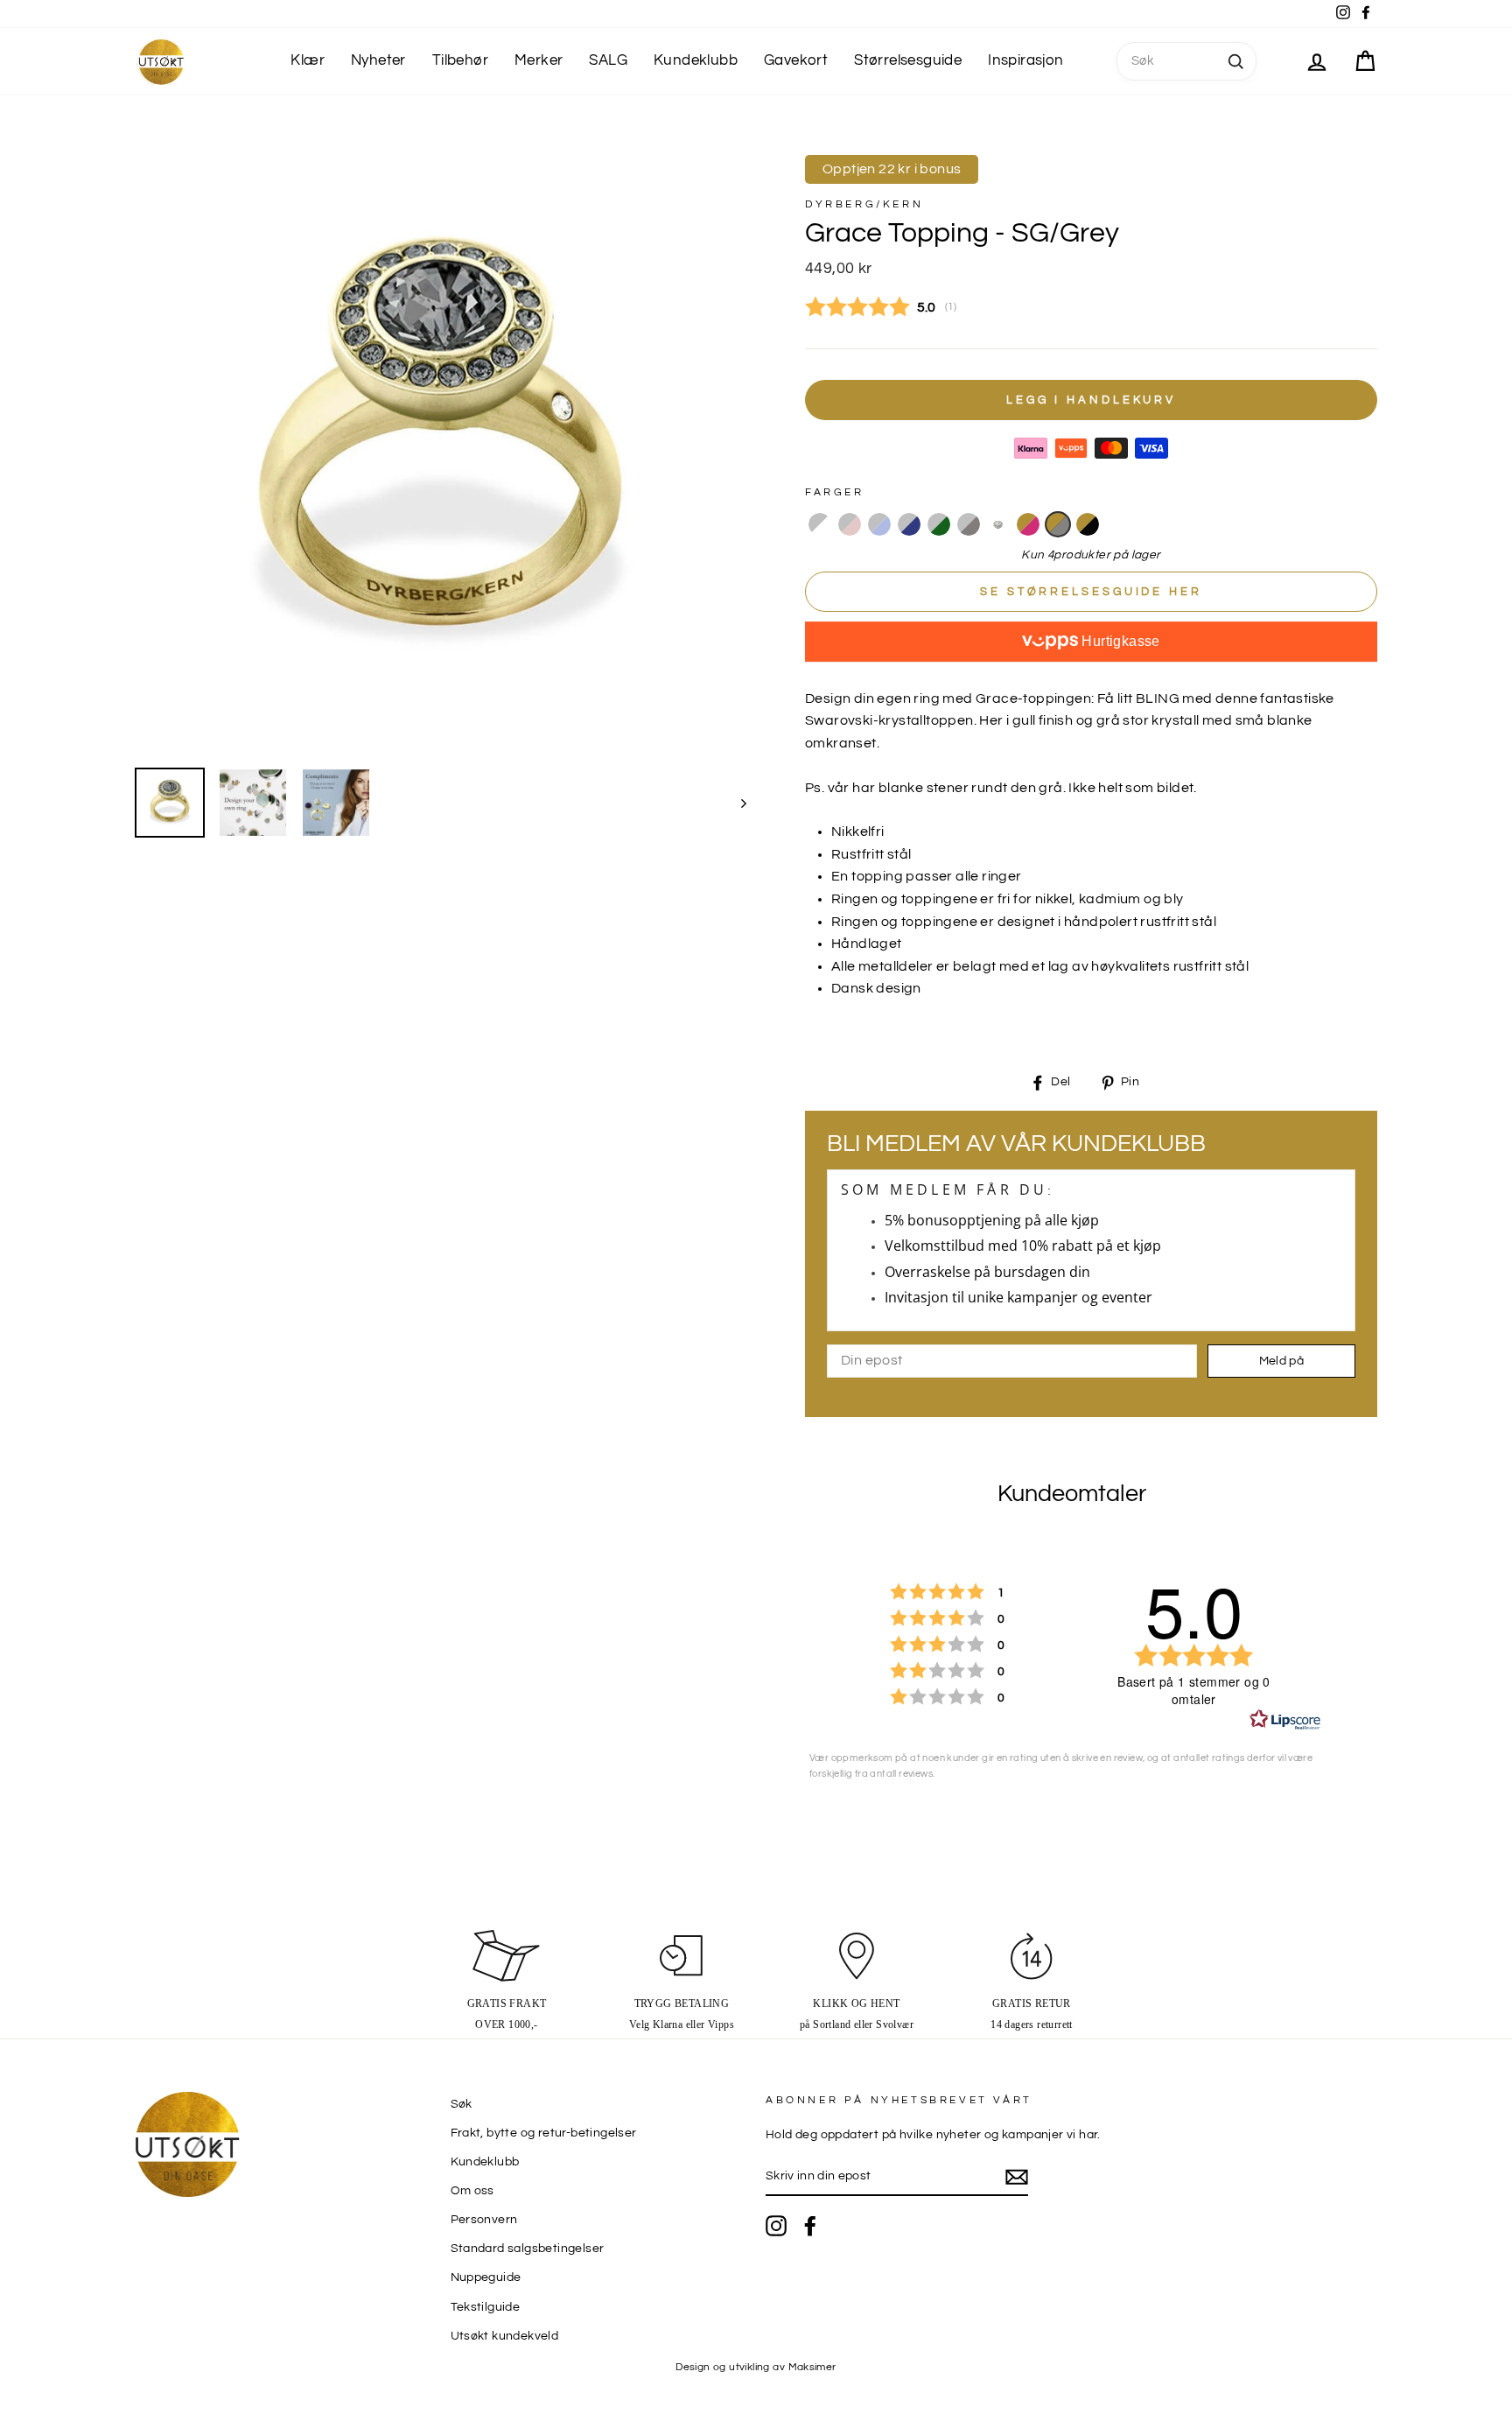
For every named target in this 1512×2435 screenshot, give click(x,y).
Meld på (1281, 1361)
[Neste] (735, 803)
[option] (441, 449)
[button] (820, 524)
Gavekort (796, 60)
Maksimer (812, 2367)
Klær (308, 60)
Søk (462, 2104)
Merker (539, 60)
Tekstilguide (486, 2307)
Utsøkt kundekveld (505, 2336)
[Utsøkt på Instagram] (776, 2226)
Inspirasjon (1025, 60)
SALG (608, 60)
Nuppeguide (486, 2277)
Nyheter (378, 60)
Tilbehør (460, 60)
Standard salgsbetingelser (528, 2249)
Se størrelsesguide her (1091, 592)
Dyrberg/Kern (864, 204)
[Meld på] (1017, 2178)
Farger (835, 492)
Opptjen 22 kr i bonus (892, 169)
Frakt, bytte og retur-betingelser (544, 2133)
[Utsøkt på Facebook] (810, 2226)
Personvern (484, 2220)
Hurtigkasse (1119, 641)
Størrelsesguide (908, 60)
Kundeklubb (696, 60)
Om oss (472, 2191)
